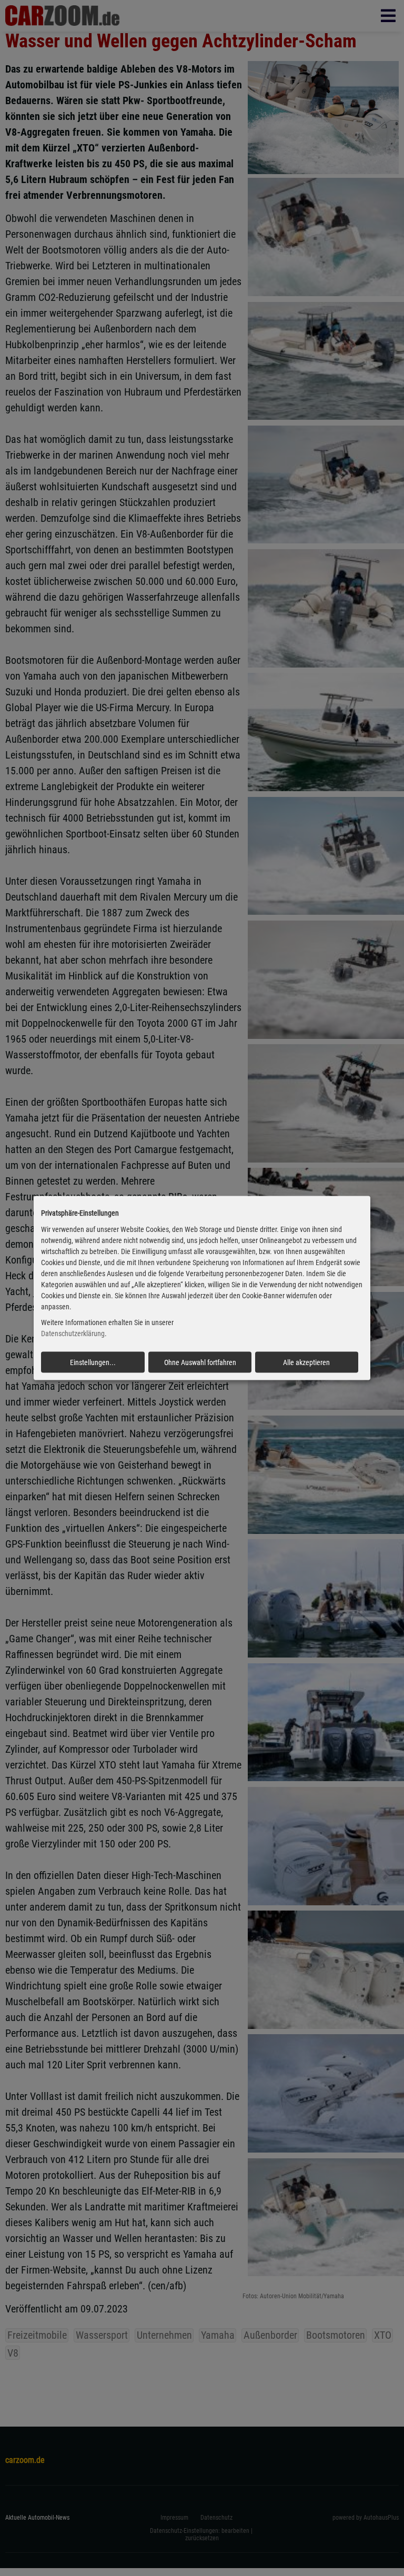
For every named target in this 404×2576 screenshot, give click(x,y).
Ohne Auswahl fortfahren (200, 1362)
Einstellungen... (93, 1362)
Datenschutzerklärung (73, 1334)
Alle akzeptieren (306, 1362)
